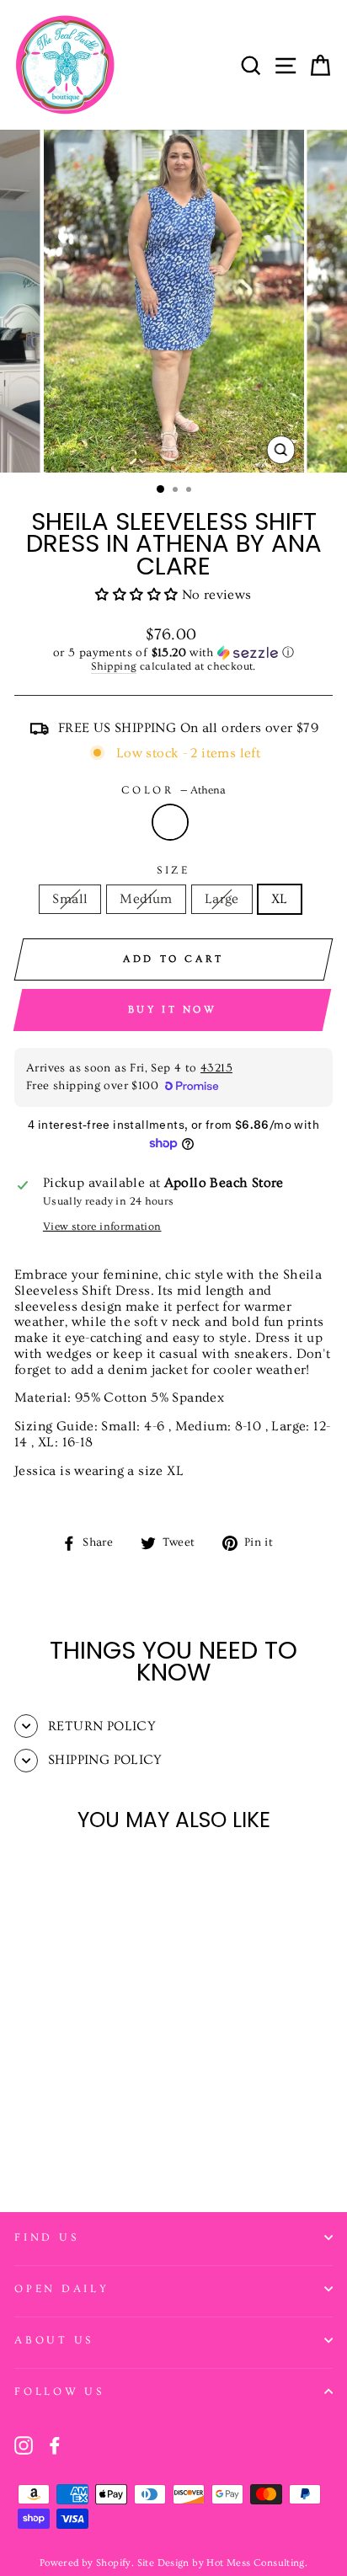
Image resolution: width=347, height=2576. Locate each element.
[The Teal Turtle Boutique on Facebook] (55, 2445)
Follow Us (59, 2392)
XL (280, 899)
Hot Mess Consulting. (257, 2563)
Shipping (114, 666)
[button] (138, 595)
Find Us (46, 2237)
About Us (54, 2340)
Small (70, 899)
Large (222, 899)
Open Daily (62, 2289)
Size (173, 870)
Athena (170, 822)
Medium (146, 899)
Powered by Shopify (85, 2563)
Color (173, 790)
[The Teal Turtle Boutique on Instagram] (24, 2445)
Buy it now (173, 1010)
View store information (102, 1227)
